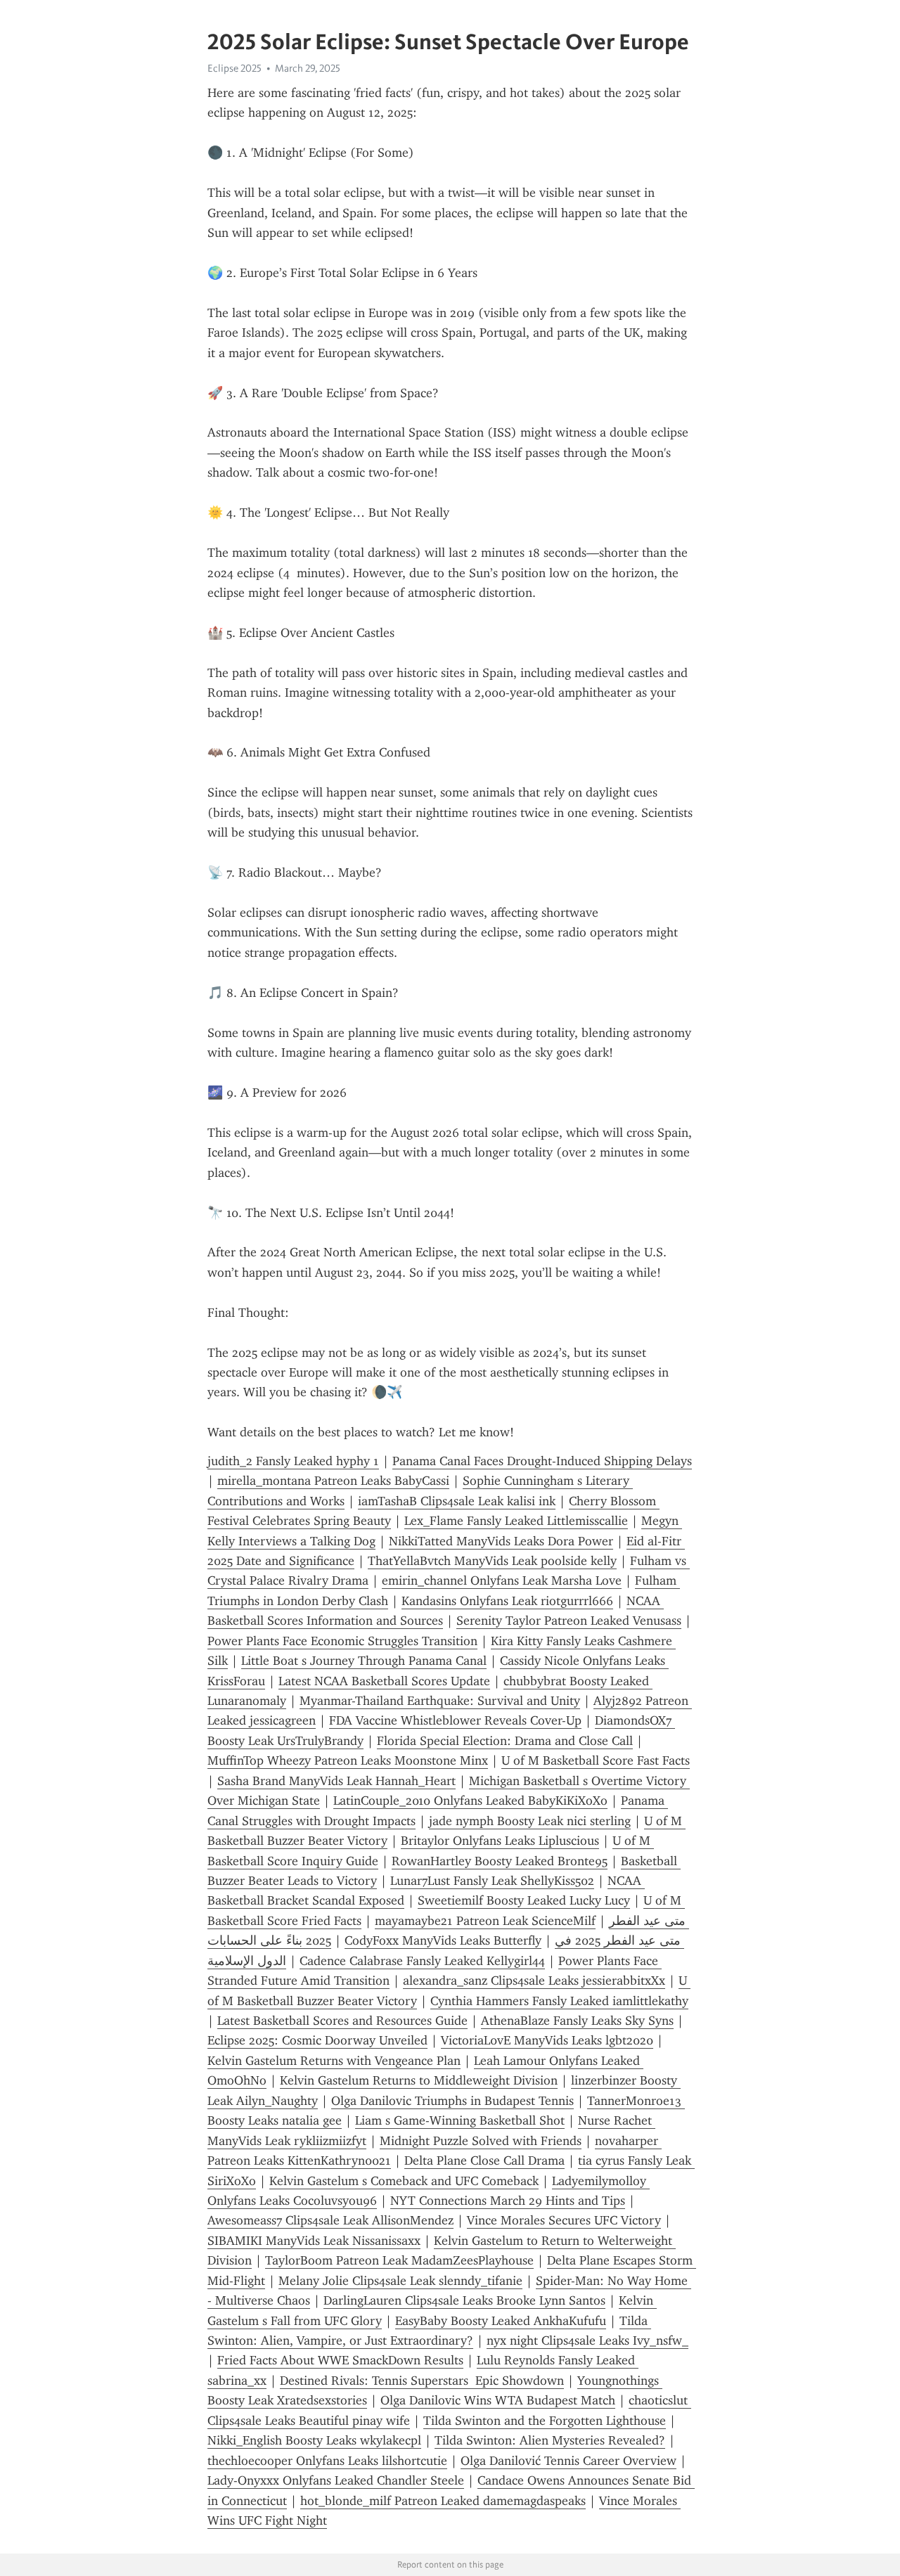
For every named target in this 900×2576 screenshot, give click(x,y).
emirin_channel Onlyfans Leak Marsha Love (502, 1580)
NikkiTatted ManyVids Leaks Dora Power (501, 1541)
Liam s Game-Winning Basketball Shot (460, 2120)
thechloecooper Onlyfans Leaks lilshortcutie (327, 2461)
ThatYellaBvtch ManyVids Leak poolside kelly (492, 1561)
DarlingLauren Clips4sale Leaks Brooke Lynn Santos (464, 2300)
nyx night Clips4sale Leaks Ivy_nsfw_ (587, 2340)
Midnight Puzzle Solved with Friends (481, 2141)
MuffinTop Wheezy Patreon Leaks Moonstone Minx (348, 1760)
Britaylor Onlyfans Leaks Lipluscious (500, 1841)
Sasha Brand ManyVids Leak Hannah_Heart (336, 1781)
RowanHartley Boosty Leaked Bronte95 (500, 1861)
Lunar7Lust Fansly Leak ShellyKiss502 (492, 1881)
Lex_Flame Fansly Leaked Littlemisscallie (516, 1521)
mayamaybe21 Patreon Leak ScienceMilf (485, 1921)
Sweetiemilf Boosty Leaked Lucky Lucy (524, 1900)
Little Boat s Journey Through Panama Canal (364, 1661)
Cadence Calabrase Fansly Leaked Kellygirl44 (422, 1961)
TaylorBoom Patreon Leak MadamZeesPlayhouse (399, 2260)
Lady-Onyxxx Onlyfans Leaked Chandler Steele (336, 2480)
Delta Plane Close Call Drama (484, 2160)
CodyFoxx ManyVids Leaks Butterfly (443, 1940)
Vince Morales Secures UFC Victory (564, 2220)
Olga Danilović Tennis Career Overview (568, 2461)
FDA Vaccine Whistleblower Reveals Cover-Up (455, 1720)
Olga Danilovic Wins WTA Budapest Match (498, 2400)
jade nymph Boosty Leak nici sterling (530, 1821)
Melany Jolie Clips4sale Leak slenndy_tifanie (400, 2281)
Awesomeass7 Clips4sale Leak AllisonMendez (330, 2220)
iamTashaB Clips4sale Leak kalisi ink (457, 1501)
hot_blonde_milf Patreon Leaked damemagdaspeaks (443, 2501)
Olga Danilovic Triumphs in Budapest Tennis (452, 2101)
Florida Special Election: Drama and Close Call (505, 1741)
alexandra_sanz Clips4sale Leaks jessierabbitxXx (534, 1981)
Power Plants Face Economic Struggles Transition (342, 1641)
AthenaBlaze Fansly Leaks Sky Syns (577, 2021)
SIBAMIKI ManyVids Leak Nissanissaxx (314, 2241)
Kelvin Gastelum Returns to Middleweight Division (419, 2080)
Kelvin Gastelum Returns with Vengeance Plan (334, 2061)
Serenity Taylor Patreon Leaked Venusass (569, 1621)
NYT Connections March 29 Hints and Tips (508, 2201)
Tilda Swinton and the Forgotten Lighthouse (545, 2421)
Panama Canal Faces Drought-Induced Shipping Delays (542, 1461)
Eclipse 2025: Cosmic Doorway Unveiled (317, 2040)
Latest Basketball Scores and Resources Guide (342, 2021)
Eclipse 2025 (234, 68)
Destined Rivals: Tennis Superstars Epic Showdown (422, 2381)
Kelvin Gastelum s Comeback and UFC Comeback (404, 2181)
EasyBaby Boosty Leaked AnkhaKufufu (501, 2321)
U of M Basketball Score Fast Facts (596, 1760)
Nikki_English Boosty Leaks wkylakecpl (314, 2440)
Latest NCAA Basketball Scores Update (384, 1681)
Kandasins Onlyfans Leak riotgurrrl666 (507, 1601)
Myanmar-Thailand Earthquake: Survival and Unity (440, 1701)
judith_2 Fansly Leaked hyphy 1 (293, 1461)
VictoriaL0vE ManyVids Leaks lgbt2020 (547, 2040)
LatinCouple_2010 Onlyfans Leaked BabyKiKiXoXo (470, 1801)
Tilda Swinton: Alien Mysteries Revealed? (550, 2440)
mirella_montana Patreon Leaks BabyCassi (333, 1481)
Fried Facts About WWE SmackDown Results (340, 2360)
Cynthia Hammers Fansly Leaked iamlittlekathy (559, 2001)
